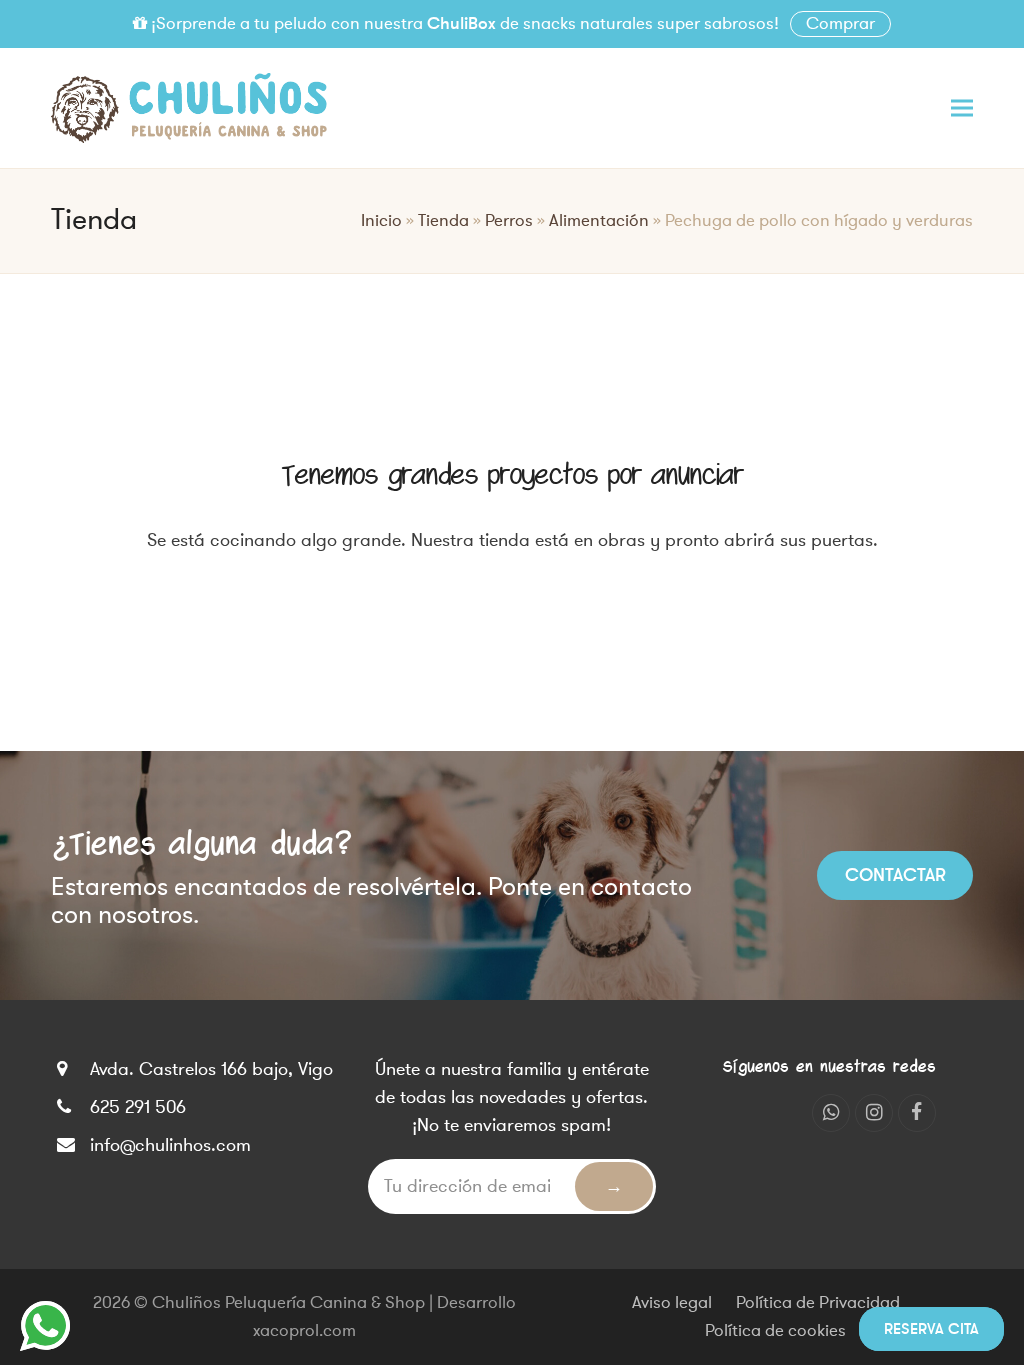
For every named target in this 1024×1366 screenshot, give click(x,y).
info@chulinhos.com (170, 1145)
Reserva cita (931, 1329)
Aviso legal (672, 1303)
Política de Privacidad (818, 1303)
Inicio (381, 221)
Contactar (895, 875)
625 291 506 (138, 1107)
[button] (962, 107)
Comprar (840, 24)
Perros (509, 221)
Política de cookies (775, 1331)
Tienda (443, 221)
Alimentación (599, 221)
